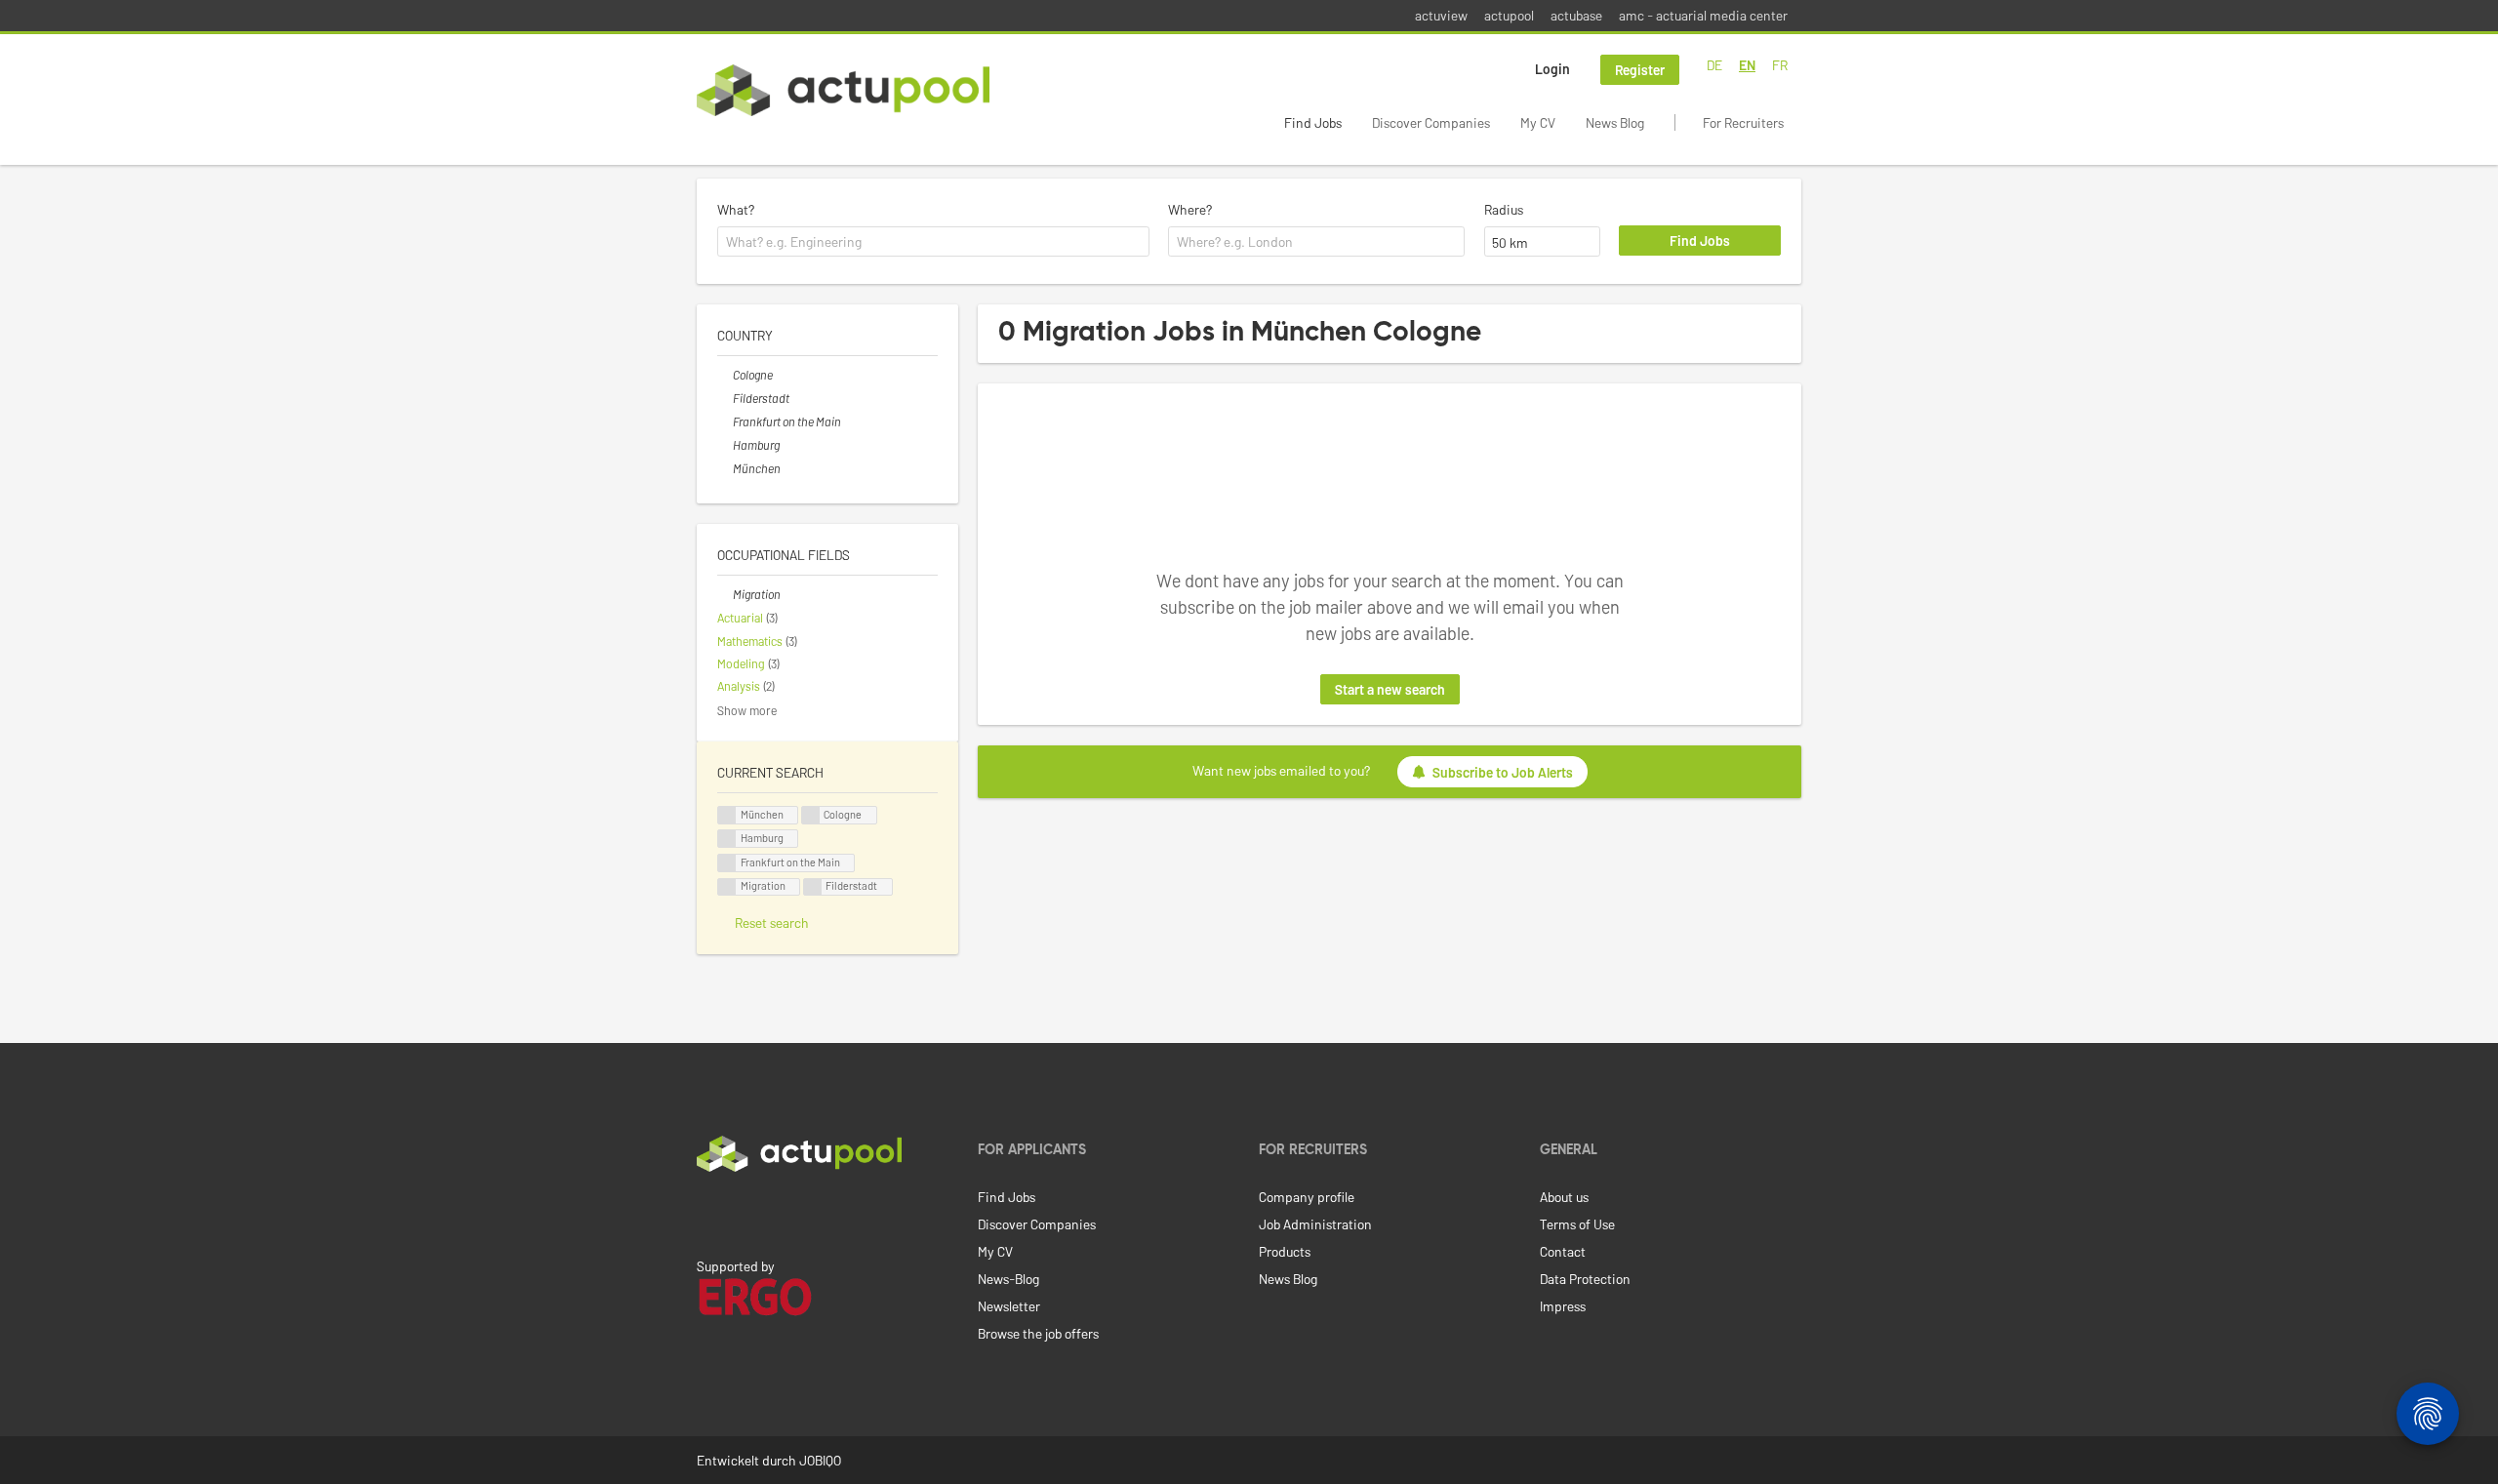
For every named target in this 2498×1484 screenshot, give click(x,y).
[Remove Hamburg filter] (725, 445)
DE (1714, 65)
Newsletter (1009, 1306)
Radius (1504, 209)
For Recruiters (1743, 122)
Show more (747, 710)
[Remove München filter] (725, 468)
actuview (1441, 15)
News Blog (1615, 122)
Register (1640, 70)
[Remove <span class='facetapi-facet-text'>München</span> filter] (727, 815)
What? (736, 209)
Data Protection (1585, 1279)
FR (1780, 65)
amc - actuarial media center (1703, 15)
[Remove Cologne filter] (725, 375)
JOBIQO (820, 1460)
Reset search (772, 922)
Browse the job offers (1038, 1333)
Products (1285, 1251)
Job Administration (1315, 1224)
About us (1564, 1197)
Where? (1190, 209)
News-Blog (1008, 1279)
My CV (1538, 122)
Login (1552, 69)
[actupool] (843, 90)
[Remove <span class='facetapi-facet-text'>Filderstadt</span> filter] (813, 887)
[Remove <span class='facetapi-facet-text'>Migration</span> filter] (727, 887)
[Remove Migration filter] (725, 594)
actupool (1509, 15)
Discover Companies (1431, 122)
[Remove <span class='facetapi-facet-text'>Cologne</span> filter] (811, 815)
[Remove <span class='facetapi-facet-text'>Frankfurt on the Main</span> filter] (727, 863)
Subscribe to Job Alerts (1503, 772)
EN (1747, 65)
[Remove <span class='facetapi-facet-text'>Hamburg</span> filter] (727, 839)
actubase (1576, 15)
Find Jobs (1313, 122)
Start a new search (1390, 689)
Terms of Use (1577, 1224)
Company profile (1307, 1197)
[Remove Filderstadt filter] (725, 398)
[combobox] (933, 242)
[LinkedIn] (707, 1213)
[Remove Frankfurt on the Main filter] (725, 421)
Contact (1563, 1251)
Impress (1563, 1306)
